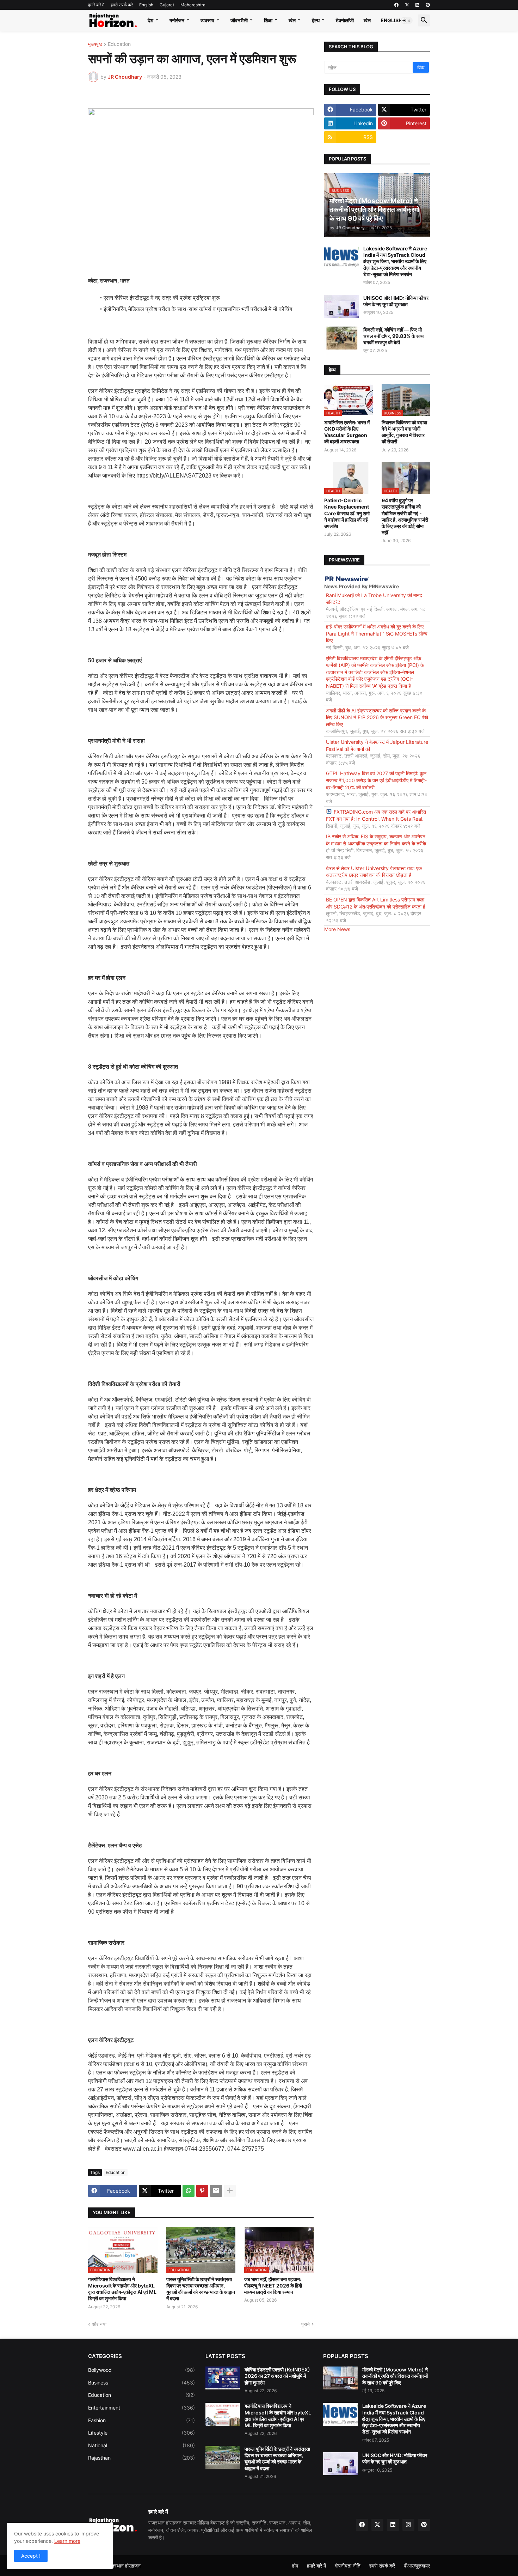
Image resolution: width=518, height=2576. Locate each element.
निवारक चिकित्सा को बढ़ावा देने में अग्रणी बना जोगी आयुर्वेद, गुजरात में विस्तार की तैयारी (404, 432)
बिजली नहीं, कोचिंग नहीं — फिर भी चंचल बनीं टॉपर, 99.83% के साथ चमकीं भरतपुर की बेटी (393, 336)
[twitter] (407, 5)
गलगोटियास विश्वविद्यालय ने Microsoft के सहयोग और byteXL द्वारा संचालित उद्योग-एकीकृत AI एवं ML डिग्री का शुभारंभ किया (122, 2289)
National (141, 2445)
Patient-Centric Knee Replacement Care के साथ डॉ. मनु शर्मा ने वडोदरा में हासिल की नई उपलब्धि (347, 513)
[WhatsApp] (189, 2191)
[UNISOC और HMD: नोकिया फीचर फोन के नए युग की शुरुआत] (341, 306)
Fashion (141, 2420)
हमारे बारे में (96, 5)
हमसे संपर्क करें (122, 5)
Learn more (67, 2541)
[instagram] (408, 2525)
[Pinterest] (202, 2191)
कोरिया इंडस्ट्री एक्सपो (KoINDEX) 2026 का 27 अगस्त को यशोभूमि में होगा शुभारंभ (277, 2376)
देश (150, 20)
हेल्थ (316, 20)
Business (141, 2383)
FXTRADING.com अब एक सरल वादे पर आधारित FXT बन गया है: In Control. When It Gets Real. (376, 815)
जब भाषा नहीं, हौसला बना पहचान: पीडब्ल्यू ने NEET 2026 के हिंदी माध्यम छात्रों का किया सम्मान (273, 2286)
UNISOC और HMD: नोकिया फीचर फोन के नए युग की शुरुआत (396, 301)
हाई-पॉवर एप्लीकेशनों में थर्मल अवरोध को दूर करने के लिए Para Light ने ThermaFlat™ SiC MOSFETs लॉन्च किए (377, 633)
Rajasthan (141, 2458)
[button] (407, 20)
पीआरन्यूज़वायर (417, 2566)
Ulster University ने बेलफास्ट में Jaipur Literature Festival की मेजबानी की (377, 745)
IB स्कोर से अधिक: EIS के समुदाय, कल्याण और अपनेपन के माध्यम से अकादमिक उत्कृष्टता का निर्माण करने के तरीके (376, 840)
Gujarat (167, 5)
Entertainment (141, 2408)
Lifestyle (141, 2433)
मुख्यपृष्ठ (95, 44)
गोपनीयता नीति (348, 2566)
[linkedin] (417, 5)
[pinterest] (428, 5)
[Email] (216, 2191)
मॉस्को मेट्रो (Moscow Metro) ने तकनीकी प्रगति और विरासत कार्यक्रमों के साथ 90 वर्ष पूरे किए (395, 2376)
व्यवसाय (207, 20)
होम (295, 2566)
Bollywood (141, 2370)
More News (337, 929)
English (146, 5)
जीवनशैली (239, 20)
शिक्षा (268, 20)
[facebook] (396, 5)
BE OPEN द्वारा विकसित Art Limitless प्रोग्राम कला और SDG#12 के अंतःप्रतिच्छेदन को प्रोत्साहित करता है (376, 903)
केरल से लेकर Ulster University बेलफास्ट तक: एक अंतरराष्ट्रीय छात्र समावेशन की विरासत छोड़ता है (374, 872)
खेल (292, 20)
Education (119, 44)
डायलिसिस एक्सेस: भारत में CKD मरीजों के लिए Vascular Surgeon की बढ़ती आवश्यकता (347, 432)
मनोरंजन (177, 20)
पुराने (306, 2324)
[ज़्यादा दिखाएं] (230, 2191)
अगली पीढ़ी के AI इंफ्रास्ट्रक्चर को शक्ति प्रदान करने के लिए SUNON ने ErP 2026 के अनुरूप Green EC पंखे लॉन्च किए (377, 717)
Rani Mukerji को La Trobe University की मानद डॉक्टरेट (374, 599)
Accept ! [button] (31, 2556)
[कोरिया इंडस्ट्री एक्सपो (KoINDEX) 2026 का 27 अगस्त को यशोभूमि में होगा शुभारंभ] (223, 2378)
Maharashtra (193, 5)
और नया (99, 2324)
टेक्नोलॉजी (345, 20)
